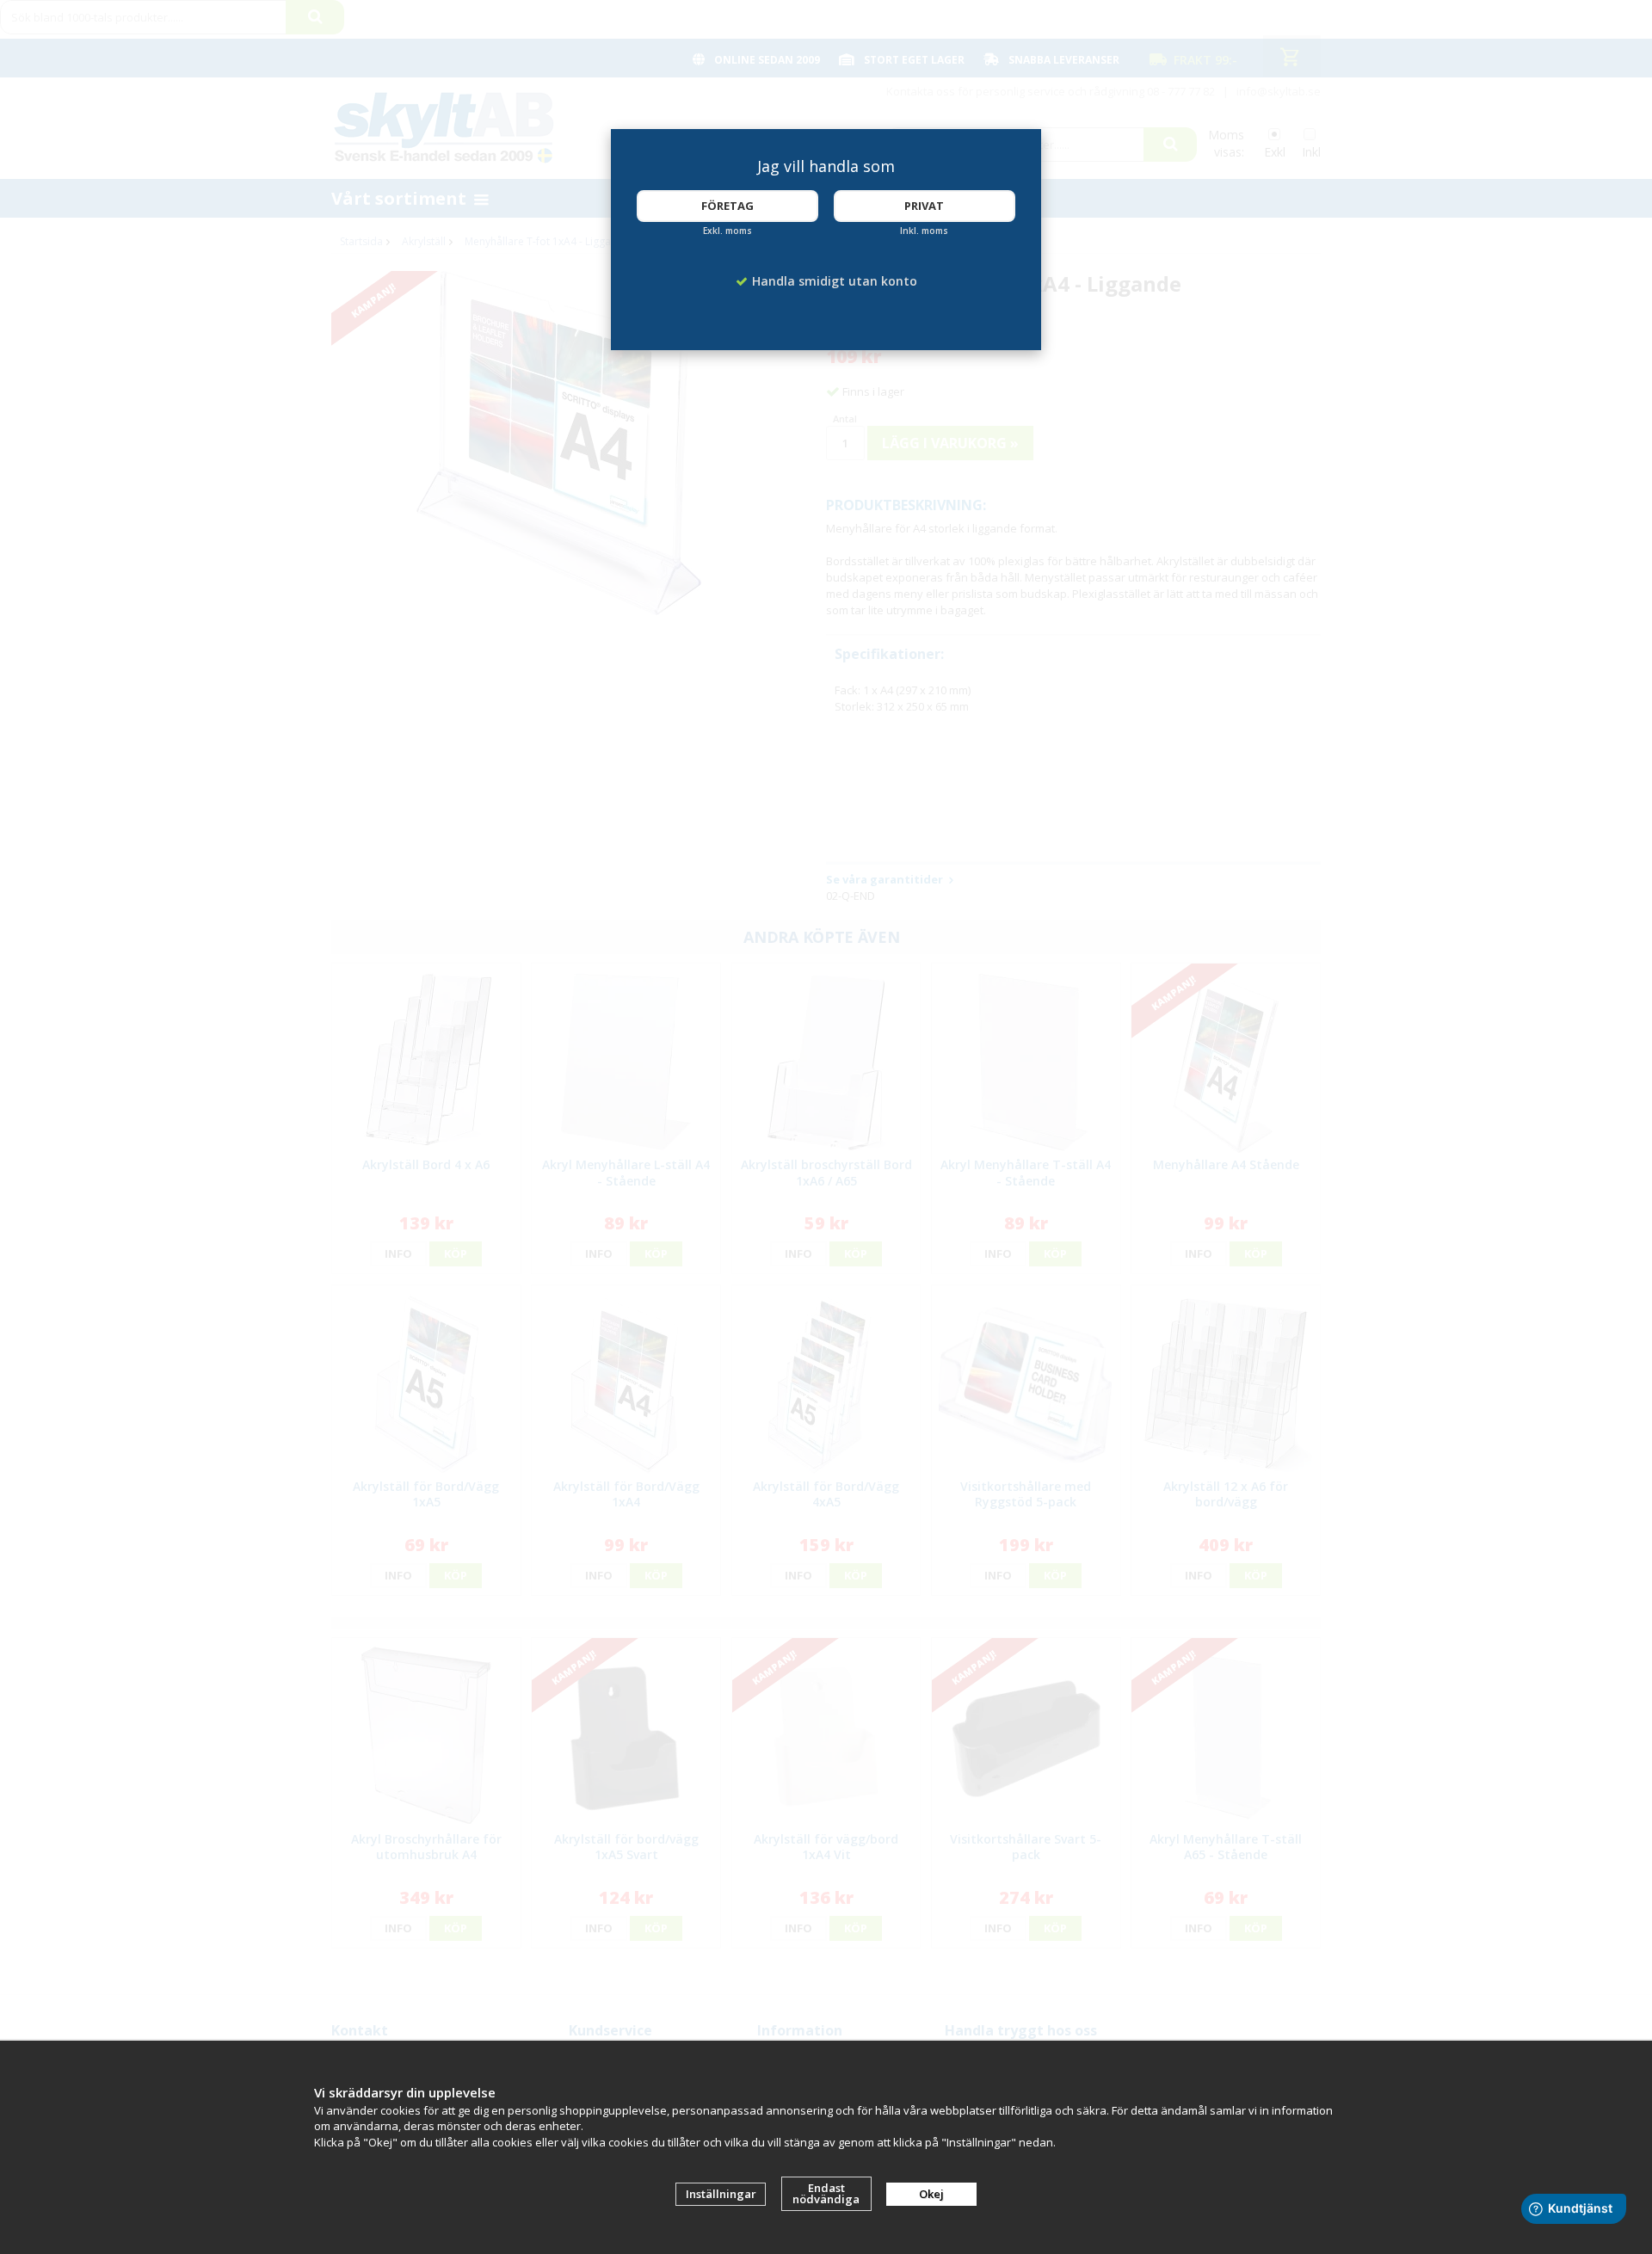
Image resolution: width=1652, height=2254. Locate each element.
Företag (727, 206)
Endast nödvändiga (826, 2193)
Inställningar (721, 2194)
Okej (931, 2194)
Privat (924, 206)
